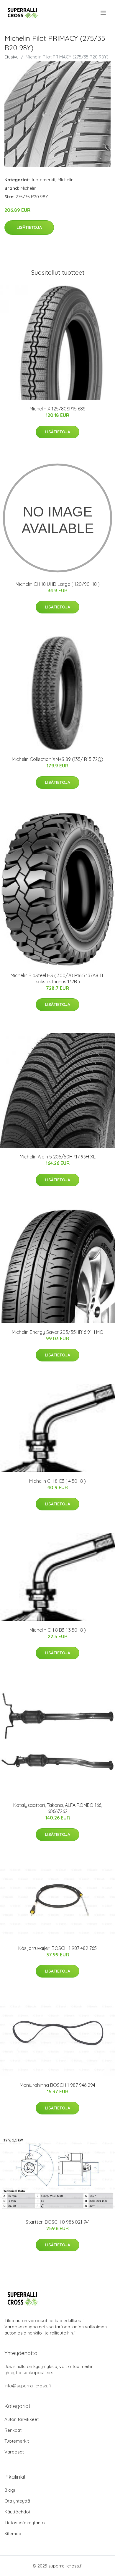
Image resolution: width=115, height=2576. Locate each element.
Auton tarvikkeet (22, 2419)
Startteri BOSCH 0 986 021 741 (58, 2222)
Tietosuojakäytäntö (25, 2523)
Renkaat (13, 2430)
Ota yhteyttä (17, 2501)
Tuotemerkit (43, 180)
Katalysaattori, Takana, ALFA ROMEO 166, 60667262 (58, 1808)
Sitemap (13, 2534)
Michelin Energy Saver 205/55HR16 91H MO (58, 1332)
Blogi (10, 2490)
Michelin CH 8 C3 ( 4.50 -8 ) (57, 1481)
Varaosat (14, 2452)
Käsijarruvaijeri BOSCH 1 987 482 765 (57, 1948)
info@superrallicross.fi (28, 2386)
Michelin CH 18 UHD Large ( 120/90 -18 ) (58, 584)
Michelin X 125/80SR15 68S (57, 409)
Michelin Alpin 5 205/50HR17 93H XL (58, 1157)
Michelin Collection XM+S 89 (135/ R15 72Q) (57, 759)
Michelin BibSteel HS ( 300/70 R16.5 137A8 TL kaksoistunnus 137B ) (57, 978)
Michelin (65, 180)
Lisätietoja (29, 227)
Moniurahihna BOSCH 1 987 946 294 (57, 2085)
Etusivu (11, 57)
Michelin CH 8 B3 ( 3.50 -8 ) (58, 1630)
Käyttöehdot (17, 2512)
